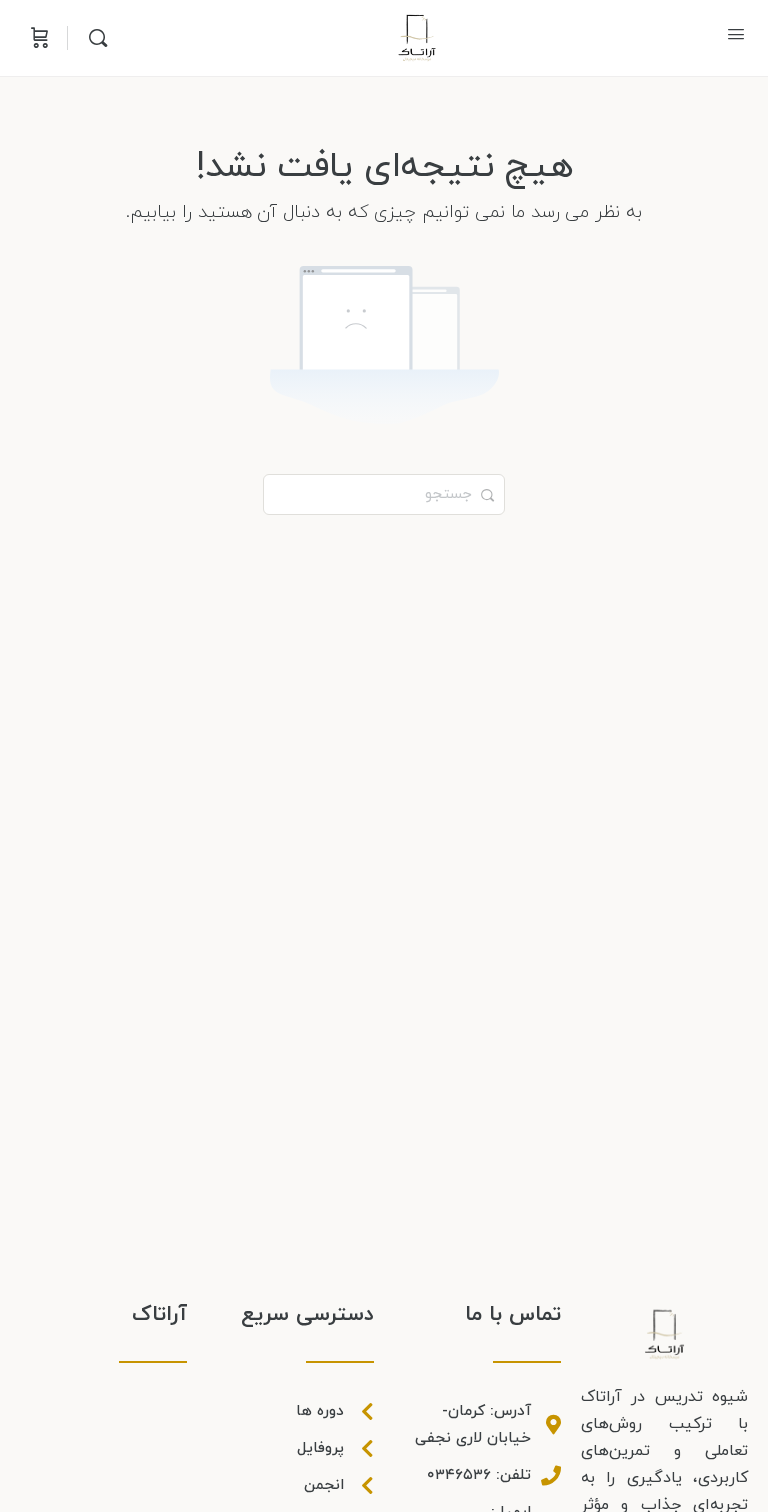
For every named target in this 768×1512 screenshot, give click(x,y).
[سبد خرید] (38, 38)
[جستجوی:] (384, 493)
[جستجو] (93, 38)
